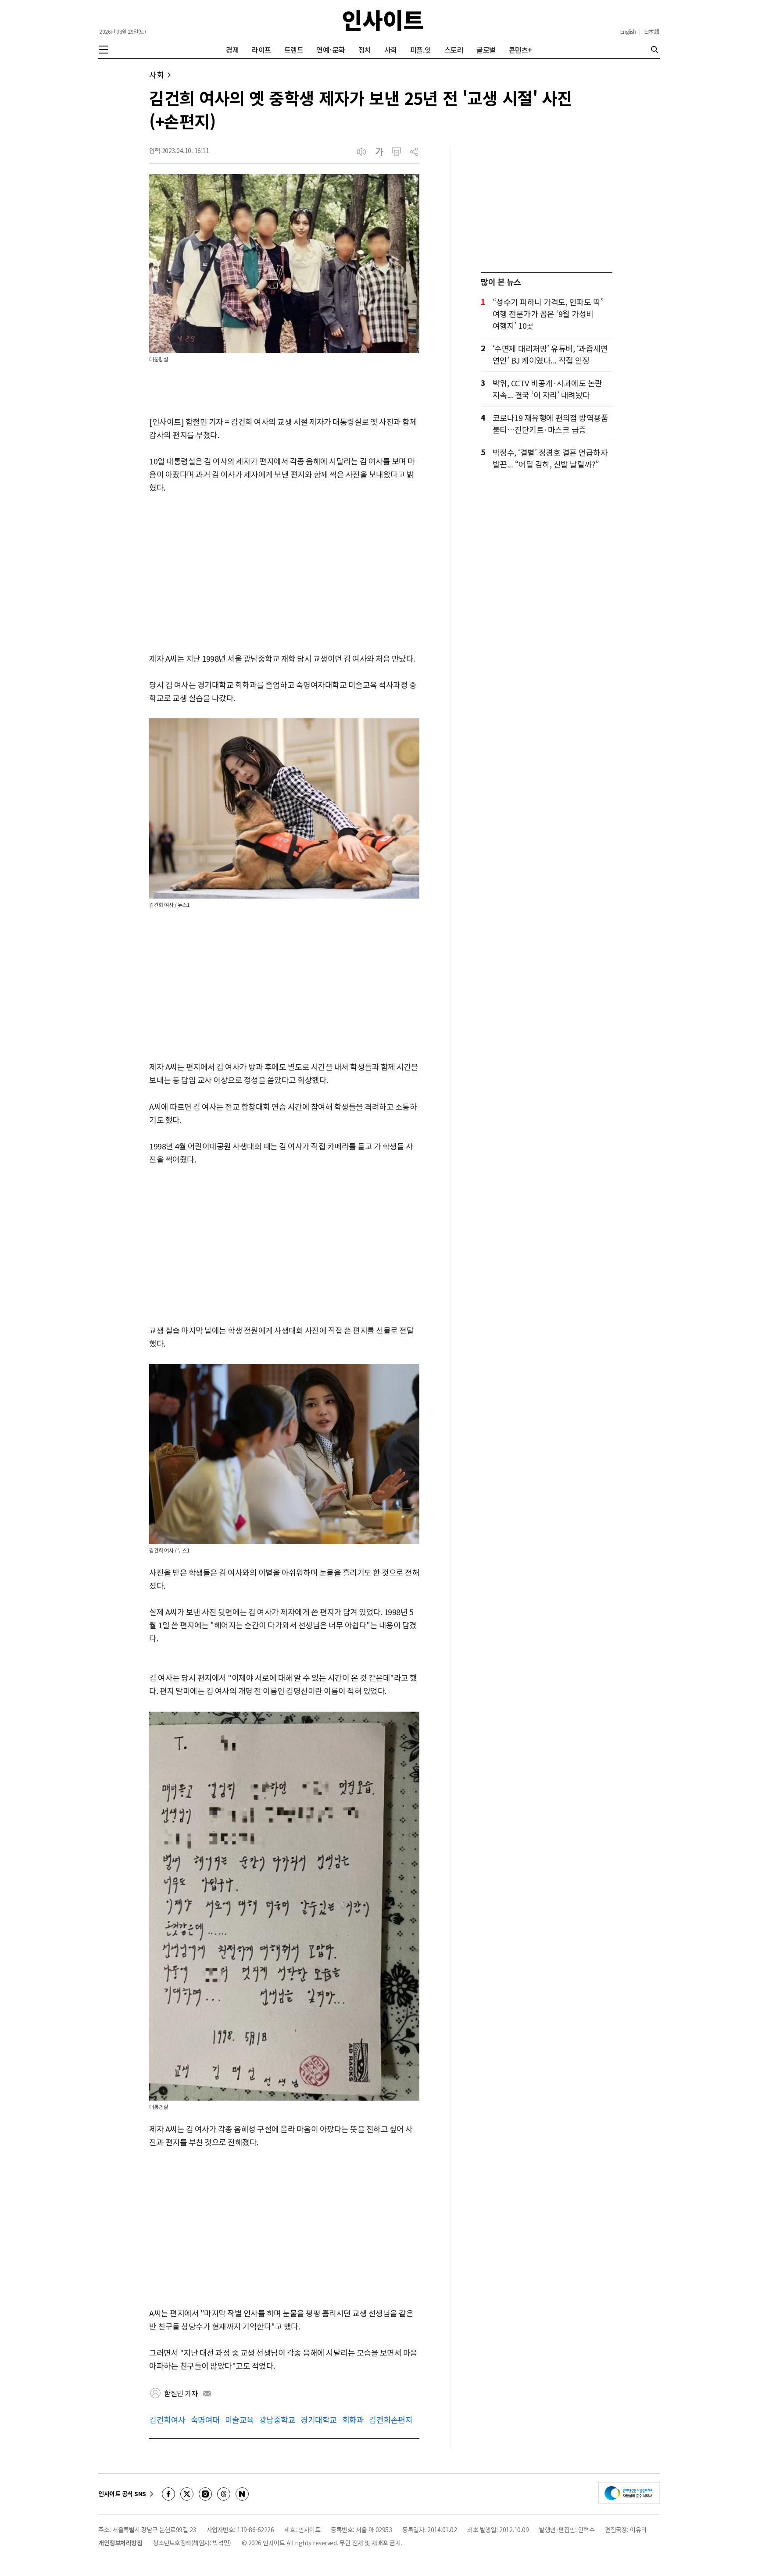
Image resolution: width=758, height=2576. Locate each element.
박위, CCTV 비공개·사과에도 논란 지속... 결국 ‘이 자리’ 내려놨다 (547, 389)
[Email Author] (207, 2394)
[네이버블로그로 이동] (242, 2494)
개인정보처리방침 (120, 2543)
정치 (365, 50)
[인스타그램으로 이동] (205, 2494)
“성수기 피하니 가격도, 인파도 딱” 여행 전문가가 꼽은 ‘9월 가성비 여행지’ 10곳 (548, 314)
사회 (391, 50)
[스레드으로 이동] (224, 2494)
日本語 (652, 32)
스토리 (454, 50)
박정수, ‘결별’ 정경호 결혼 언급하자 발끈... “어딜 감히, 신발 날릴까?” (550, 458)
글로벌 (486, 50)
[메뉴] (104, 50)
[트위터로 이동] (187, 2494)
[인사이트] (383, 20)
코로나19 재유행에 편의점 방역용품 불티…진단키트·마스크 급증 (551, 423)
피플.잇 (421, 50)
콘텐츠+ (520, 50)
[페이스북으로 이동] (168, 2494)
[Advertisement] (284, 574)
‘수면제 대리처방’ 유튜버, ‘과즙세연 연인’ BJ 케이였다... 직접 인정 (550, 354)
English (628, 32)
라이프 (261, 50)
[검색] (654, 50)
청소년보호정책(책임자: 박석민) (192, 2543)
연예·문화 (331, 50)
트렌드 (294, 50)
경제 (232, 50)
